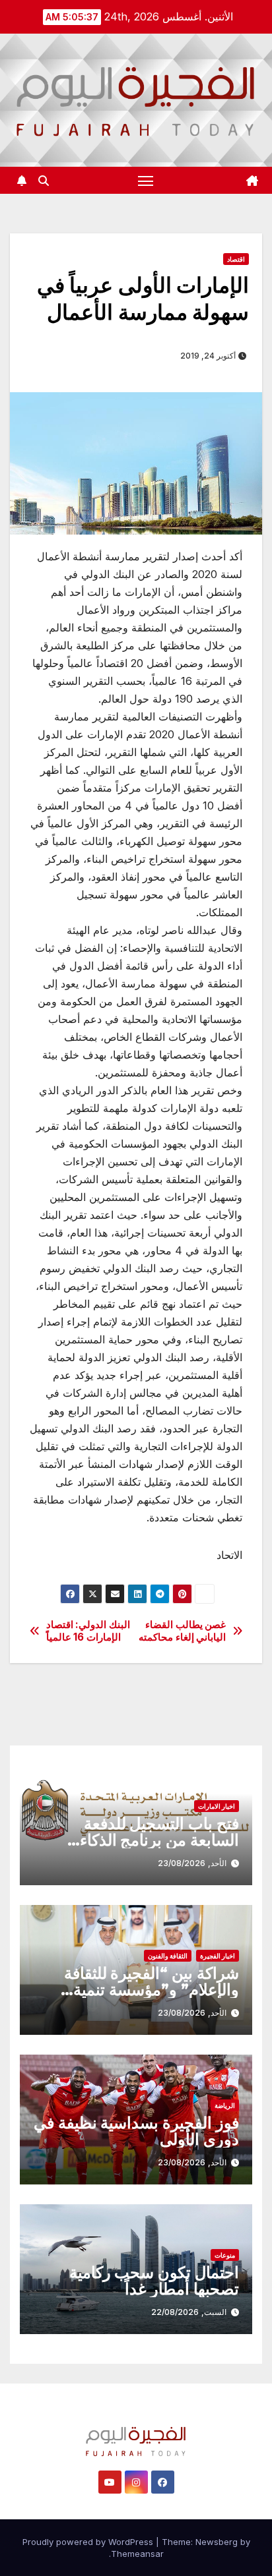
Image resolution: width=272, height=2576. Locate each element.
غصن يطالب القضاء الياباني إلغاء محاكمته (182, 1631)
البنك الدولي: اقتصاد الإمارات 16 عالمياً (88, 1631)
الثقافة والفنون (168, 1956)
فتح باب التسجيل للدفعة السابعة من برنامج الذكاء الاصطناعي (159, 1840)
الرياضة (225, 2105)
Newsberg (217, 2542)
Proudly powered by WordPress (89, 2542)
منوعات (225, 2255)
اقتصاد (236, 259)
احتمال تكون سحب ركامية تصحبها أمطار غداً (154, 2281)
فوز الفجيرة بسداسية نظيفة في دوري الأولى (136, 2131)
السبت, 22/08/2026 (189, 2312)
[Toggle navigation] (146, 181)
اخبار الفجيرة (218, 1956)
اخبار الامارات (217, 1806)
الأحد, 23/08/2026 (192, 1863)
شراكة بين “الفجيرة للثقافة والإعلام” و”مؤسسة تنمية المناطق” (152, 1990)
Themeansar (137, 2554)
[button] (44, 181)
